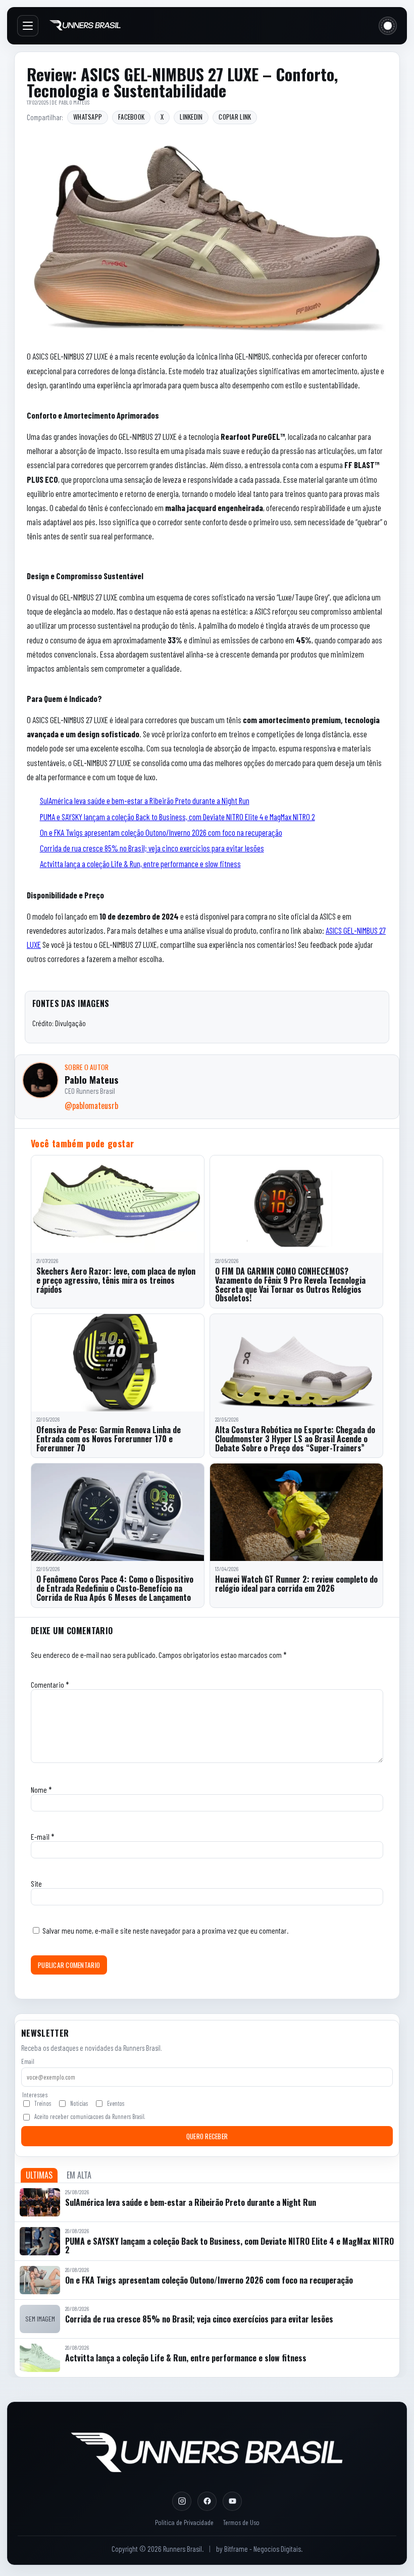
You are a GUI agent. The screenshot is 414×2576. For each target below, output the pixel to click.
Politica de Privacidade (184, 2522)
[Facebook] (207, 2501)
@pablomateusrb (91, 1105)
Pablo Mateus (74, 102)
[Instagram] (182, 2501)
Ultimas (39, 2175)
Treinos (43, 2103)
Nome (41, 1789)
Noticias (79, 2103)
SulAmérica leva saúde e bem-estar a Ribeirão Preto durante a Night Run (145, 800)
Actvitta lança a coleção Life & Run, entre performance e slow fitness (140, 864)
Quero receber (207, 2136)
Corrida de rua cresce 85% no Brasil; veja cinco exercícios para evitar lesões (152, 848)
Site (36, 1883)
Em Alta (79, 2175)
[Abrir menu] (28, 26)
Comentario (50, 1684)
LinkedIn (191, 117)
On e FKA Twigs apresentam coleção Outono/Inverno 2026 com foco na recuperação (161, 832)
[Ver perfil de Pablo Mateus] (40, 1080)
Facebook (131, 117)
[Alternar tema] (388, 26)
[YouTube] (232, 2501)
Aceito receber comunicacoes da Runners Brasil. (90, 2116)
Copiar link (235, 117)
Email (28, 2061)
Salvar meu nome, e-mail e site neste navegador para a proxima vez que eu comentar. (165, 1930)
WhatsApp (88, 117)
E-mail (43, 1836)
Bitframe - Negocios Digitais (263, 2549)
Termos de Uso (241, 2522)
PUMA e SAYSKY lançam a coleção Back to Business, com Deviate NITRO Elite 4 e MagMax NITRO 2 (177, 817)
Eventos (116, 2103)
